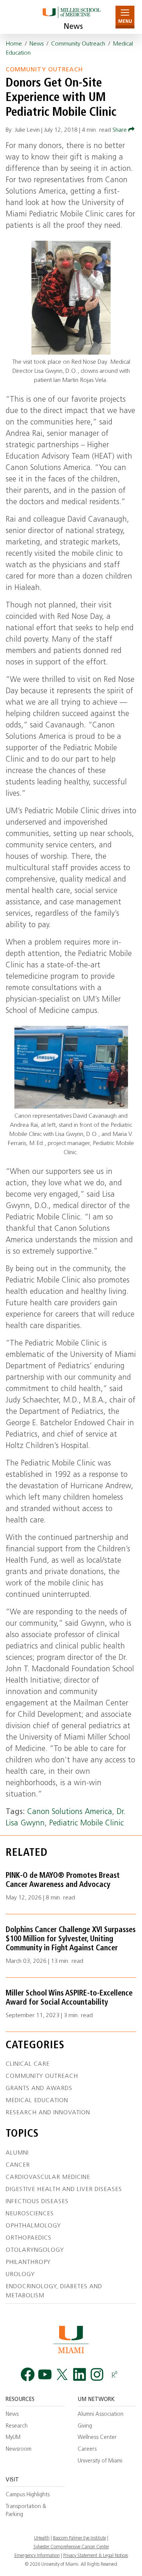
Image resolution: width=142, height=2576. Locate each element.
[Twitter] (62, 2375)
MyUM (13, 2438)
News (73, 27)
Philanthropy (28, 2262)
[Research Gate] (114, 2375)
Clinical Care (28, 2064)
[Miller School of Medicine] (71, 17)
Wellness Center (97, 2438)
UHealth (42, 2538)
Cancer (18, 2165)
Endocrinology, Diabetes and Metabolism (54, 2291)
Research (17, 2426)
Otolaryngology (35, 2250)
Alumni (17, 2153)
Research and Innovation (48, 2113)
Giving (85, 2426)
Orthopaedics (29, 2238)
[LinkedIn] (80, 2375)
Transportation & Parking (26, 2511)
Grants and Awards (39, 2089)
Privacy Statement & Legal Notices (96, 2556)
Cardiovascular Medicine (48, 2177)
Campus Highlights (28, 2495)
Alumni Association (101, 2414)
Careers (87, 2449)
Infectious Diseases (37, 2202)
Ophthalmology (33, 2226)
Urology (20, 2275)
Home (14, 44)
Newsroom (19, 2449)
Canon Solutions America (70, 1812)
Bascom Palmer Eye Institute (80, 2538)
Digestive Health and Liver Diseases (64, 2190)
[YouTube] (45, 2375)
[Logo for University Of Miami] (71, 2339)
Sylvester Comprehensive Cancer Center (71, 2547)
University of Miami (100, 2461)
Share (120, 130)
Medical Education (37, 2101)
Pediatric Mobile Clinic (87, 1824)
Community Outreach (78, 44)
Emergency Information (37, 2556)
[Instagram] (97, 2375)
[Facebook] (28, 2375)
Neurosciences (30, 2214)
